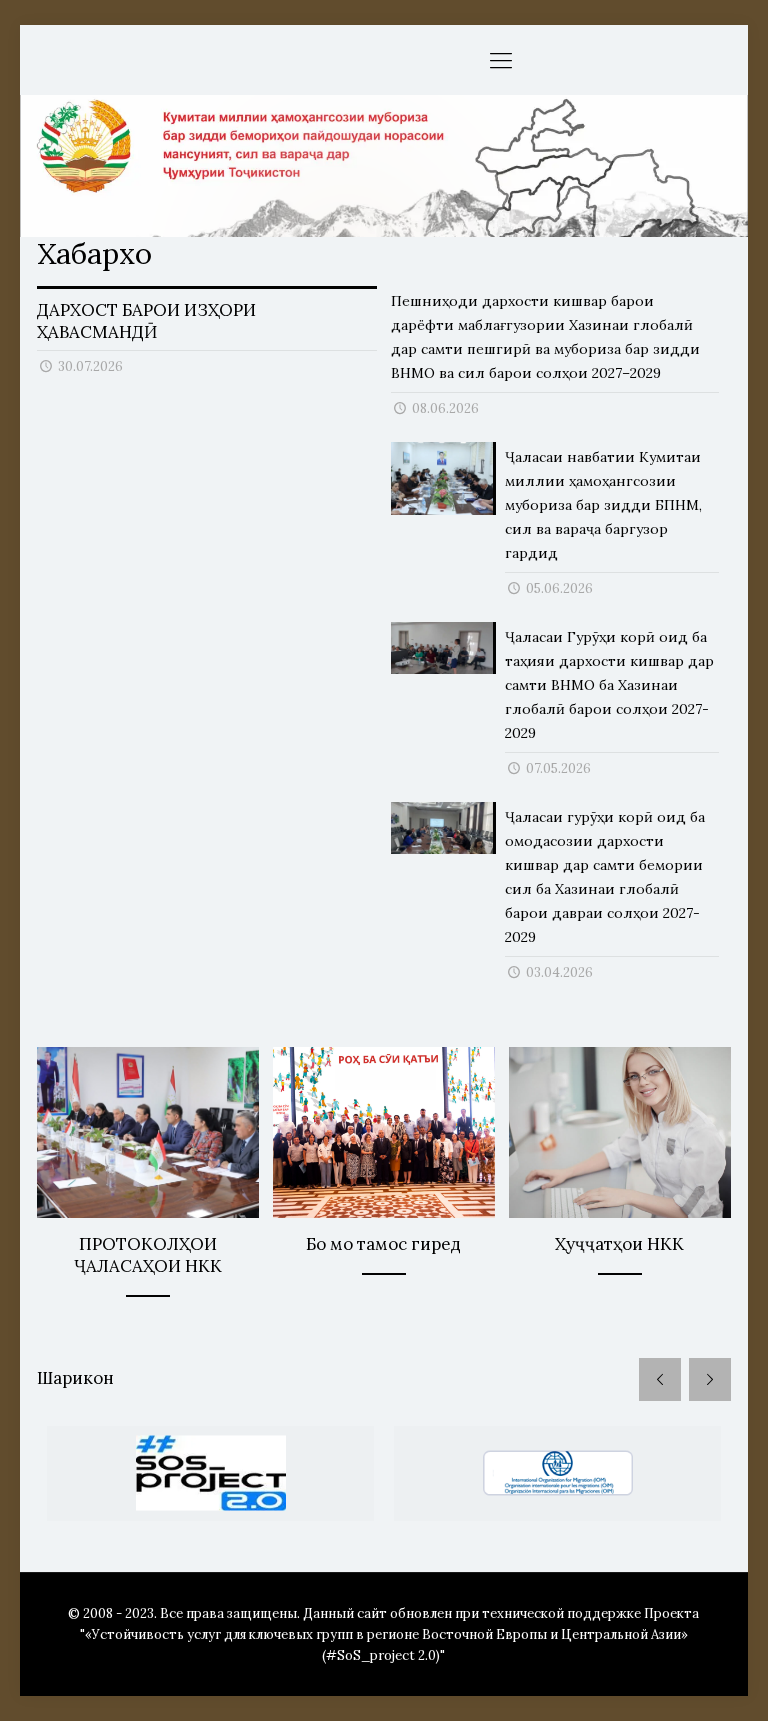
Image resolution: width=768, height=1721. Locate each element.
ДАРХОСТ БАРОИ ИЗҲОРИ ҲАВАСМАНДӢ (146, 321)
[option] (210, 1473)
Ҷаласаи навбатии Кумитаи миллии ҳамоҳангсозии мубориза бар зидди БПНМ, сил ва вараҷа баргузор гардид (603, 505)
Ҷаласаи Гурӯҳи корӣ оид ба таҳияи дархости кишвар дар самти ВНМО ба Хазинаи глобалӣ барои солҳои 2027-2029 (609, 685)
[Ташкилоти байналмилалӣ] (557, 1473)
